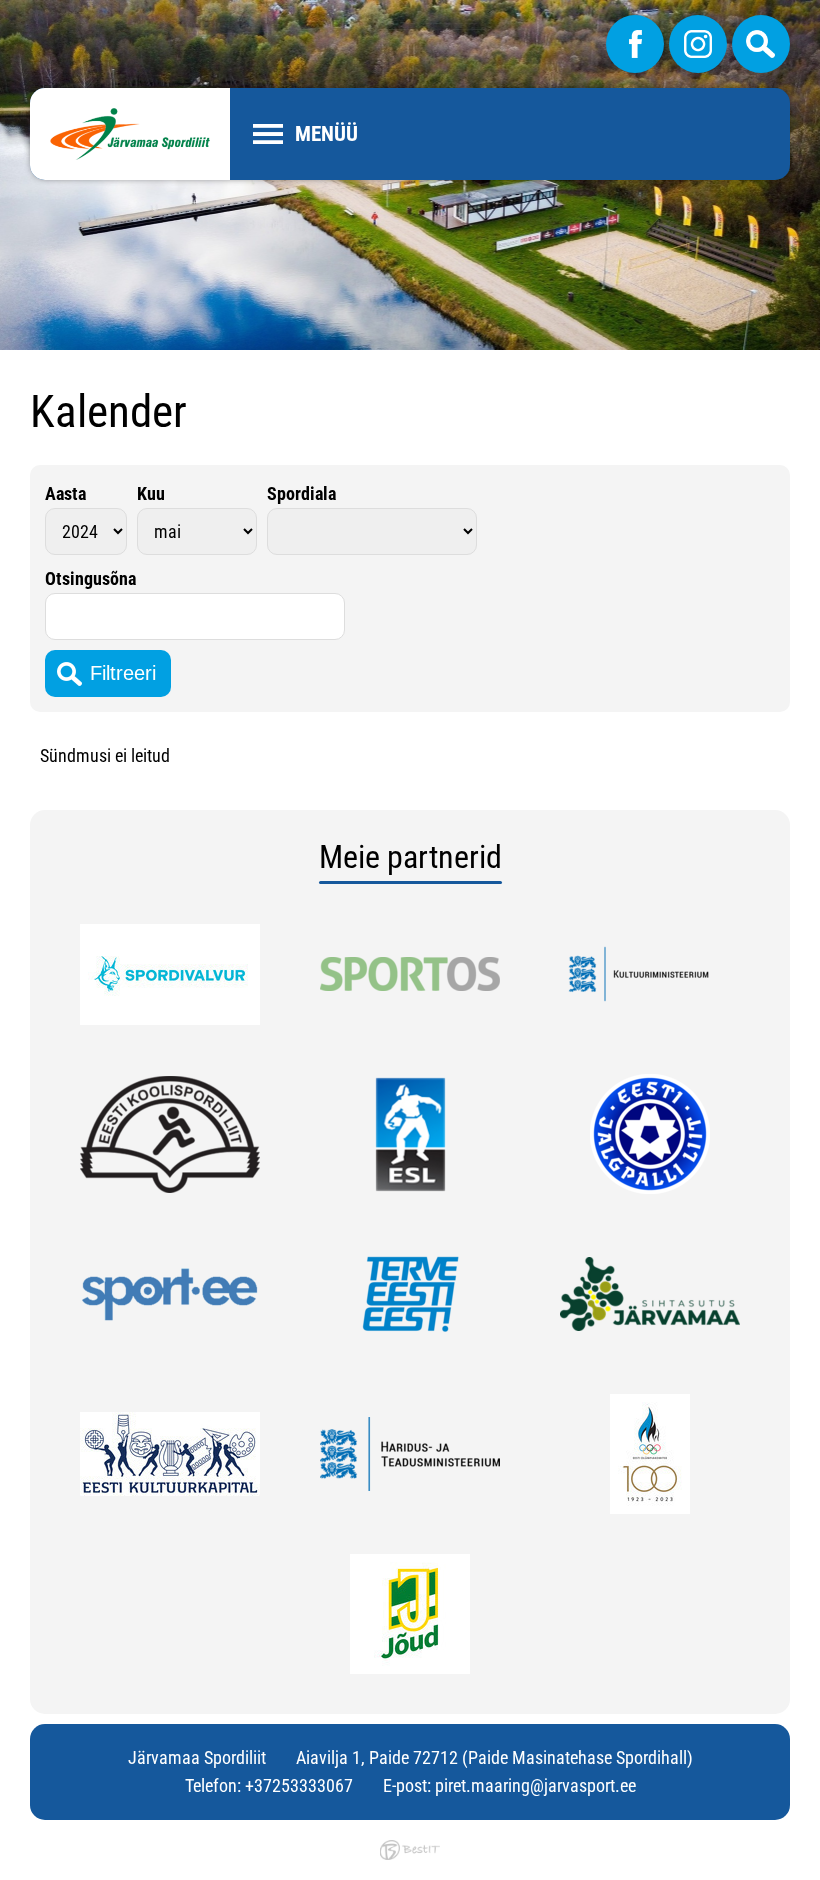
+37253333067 (299, 1785)
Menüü (326, 134)
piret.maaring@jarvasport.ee (535, 1785)
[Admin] (6, 13)
